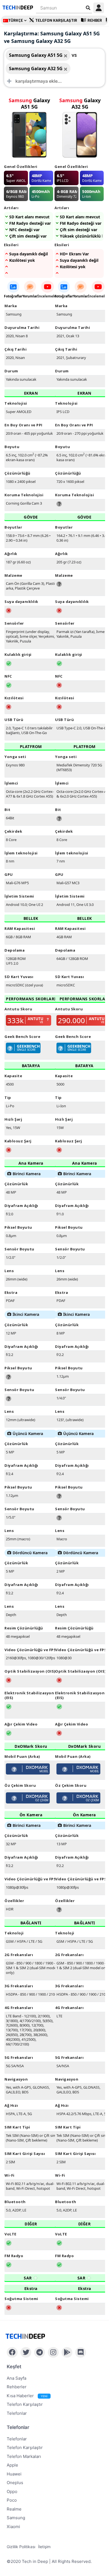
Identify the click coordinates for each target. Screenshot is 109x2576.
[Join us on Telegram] (40, 2352)
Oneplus (15, 2483)
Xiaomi (13, 2527)
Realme (14, 2509)
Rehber (95, 20)
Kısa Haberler (27, 2396)
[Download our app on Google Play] (67, 2352)
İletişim (44, 2547)
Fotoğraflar (13, 296)
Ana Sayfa (16, 2378)
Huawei (14, 2474)
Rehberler (17, 2387)
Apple (12, 2465)
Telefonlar (17, 2413)
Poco (12, 2500)
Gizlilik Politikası (21, 2547)
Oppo (12, 2491)
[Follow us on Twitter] (26, 2352)
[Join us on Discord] (81, 2352)
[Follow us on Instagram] (53, 2352)
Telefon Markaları (24, 2456)
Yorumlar (30, 296)
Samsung (16, 2518)
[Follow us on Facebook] (12, 2352)
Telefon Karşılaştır (56, 20)
